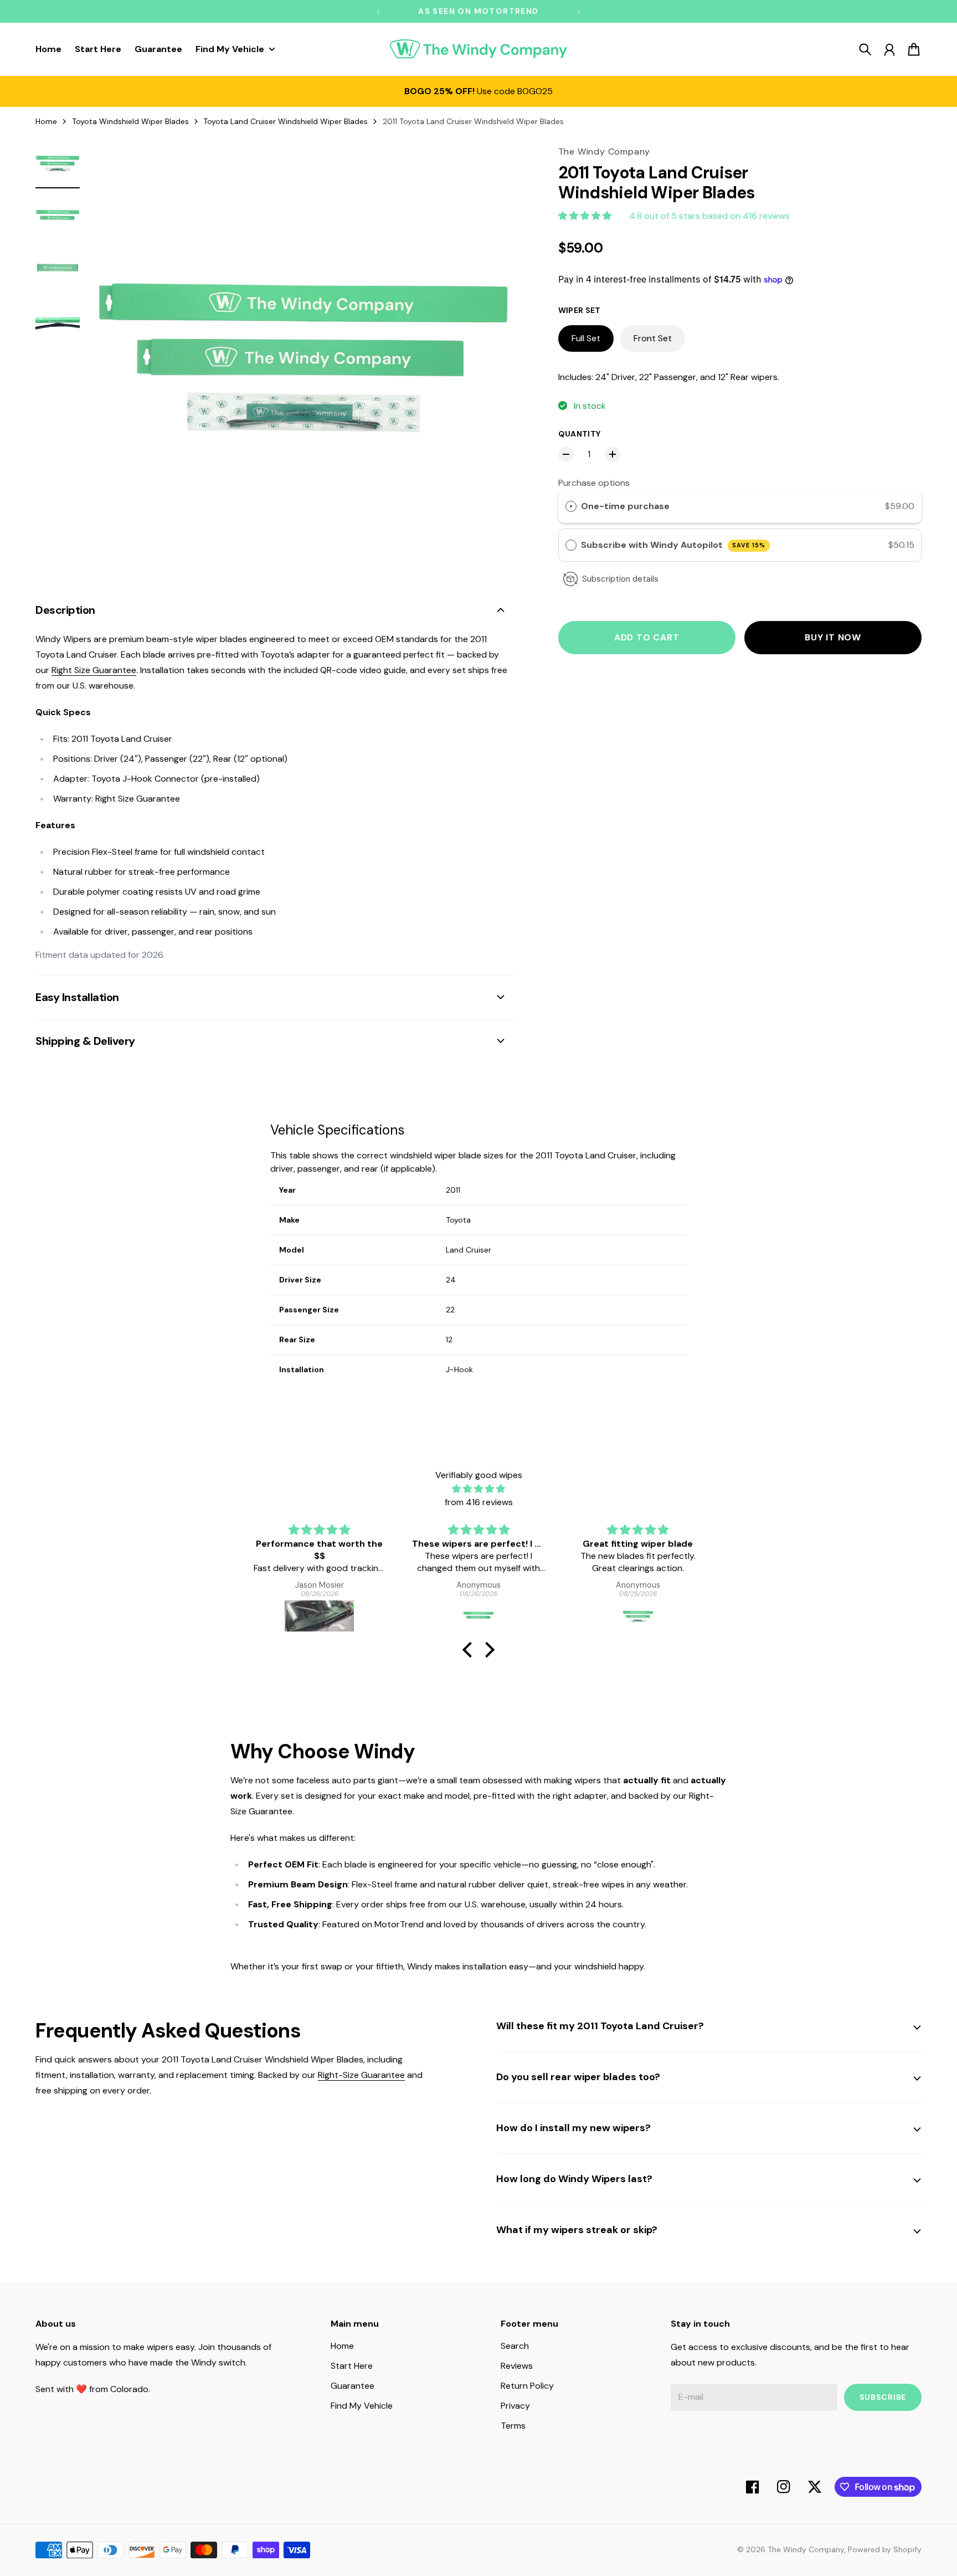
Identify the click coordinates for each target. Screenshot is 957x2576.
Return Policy (527, 2386)
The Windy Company (806, 2549)
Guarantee (353, 2386)
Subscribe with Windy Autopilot (673, 545)
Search (515, 2346)
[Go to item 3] (58, 269)
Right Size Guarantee (94, 670)
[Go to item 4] (58, 322)
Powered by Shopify (885, 2549)
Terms (513, 2426)
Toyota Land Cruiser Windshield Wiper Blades (285, 121)
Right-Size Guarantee (361, 2075)
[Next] (579, 11)
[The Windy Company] (478, 49)
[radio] (571, 507)
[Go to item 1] (58, 163)
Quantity (580, 434)
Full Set (586, 338)
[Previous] (378, 11)
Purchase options (594, 483)
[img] (478, 1489)
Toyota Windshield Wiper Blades (130, 121)
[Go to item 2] (58, 216)
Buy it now (833, 637)
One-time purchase (625, 507)
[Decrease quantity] (566, 454)
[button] (470, 1650)
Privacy (515, 2406)
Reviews (517, 2366)
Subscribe (883, 2397)
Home (46, 121)
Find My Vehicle (362, 2406)
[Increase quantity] (613, 454)
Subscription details (620, 579)
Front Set (653, 338)
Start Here (352, 2366)
